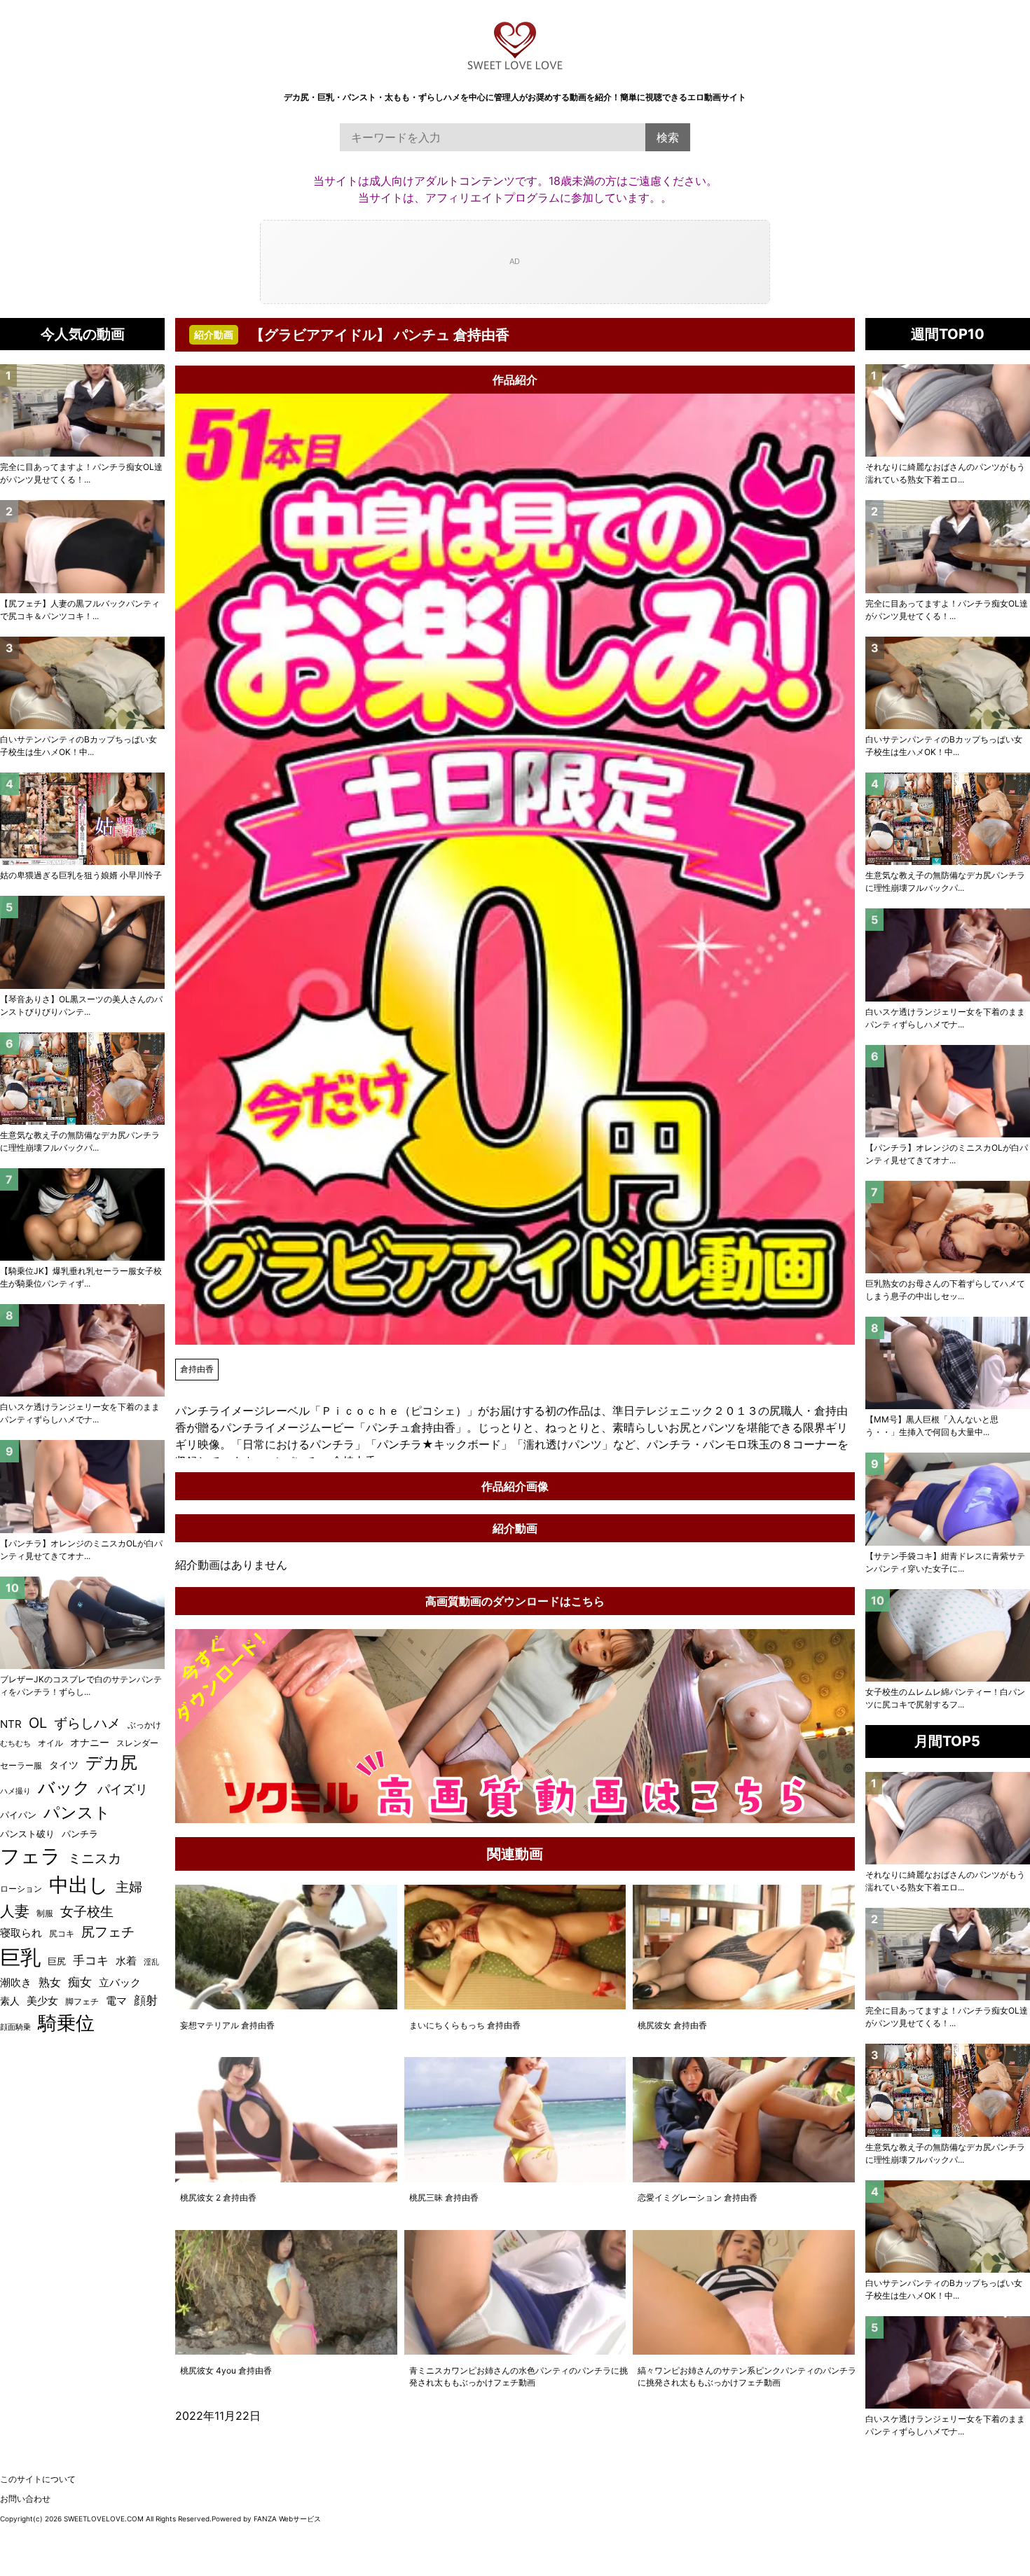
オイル (50, 1743)
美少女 (42, 2001)
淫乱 (151, 1962)
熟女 (50, 1982)
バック (64, 1788)
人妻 (15, 1911)
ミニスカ (95, 1858)
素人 (10, 2001)
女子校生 (87, 1911)
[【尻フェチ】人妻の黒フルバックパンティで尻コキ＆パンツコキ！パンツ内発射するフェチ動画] (82, 546)
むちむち (15, 1743)
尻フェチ (108, 1932)
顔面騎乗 (15, 2027)
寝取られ (21, 1933)
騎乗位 (66, 2023)
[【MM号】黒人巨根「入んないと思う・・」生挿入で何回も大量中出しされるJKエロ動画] (948, 1363)
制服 (45, 1913)
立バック (120, 1982)
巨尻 (57, 1961)
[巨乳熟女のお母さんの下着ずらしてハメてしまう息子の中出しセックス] (948, 1227)
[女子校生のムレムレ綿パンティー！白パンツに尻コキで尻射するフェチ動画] (948, 1635)
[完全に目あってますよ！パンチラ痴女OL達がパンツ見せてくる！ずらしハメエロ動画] (948, 546)
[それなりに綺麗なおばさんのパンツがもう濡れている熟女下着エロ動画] (948, 410)
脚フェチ (82, 2001)
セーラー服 (21, 1765)
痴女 (80, 1982)
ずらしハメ (87, 1723)
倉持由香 (197, 1369)
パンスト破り (27, 1834)
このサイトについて (38, 2479)
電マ (116, 2001)
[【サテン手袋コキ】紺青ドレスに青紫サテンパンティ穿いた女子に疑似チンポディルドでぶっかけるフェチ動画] (948, 1499)
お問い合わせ (25, 2499)
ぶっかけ (144, 1725)
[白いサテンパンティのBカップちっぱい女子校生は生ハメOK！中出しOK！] (948, 683)
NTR (11, 1724)
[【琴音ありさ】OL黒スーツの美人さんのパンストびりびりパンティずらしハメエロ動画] (82, 942)
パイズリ (123, 1789)
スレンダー (137, 1743)
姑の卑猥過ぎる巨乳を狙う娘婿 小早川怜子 (81, 875)
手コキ (91, 1960)
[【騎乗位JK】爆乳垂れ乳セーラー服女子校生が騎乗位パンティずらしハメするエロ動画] (82, 1214)
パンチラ (80, 1834)
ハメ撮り (15, 1791)
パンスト (77, 1812)
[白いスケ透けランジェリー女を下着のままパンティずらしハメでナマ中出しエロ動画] (948, 955)
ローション (21, 1889)
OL (38, 1723)
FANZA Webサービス (287, 2519)
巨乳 (20, 1957)
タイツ (64, 1765)
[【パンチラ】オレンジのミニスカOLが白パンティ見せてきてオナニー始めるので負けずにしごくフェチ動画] (948, 1091)
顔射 (146, 2000)
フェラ (30, 1856)
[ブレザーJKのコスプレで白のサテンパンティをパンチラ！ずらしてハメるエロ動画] (82, 1623)
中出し (79, 1885)
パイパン (18, 1815)
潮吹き (16, 1982)
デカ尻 (111, 1763)
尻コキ (62, 1933)
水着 (126, 1961)
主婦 (129, 1887)
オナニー (90, 1743)
